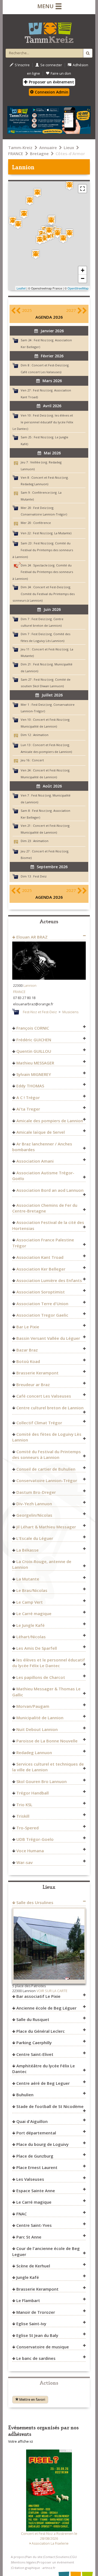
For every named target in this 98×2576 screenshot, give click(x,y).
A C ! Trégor (28, 1097)
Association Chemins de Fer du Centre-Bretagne (45, 1208)
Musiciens (70, 1012)
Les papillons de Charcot (41, 1677)
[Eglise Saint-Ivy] (24, 214)
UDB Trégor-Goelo (35, 1839)
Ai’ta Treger (28, 1109)
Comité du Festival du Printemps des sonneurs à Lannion (47, 1454)
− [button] (83, 278)
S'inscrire (22, 65)
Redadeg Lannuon (34, 1752)
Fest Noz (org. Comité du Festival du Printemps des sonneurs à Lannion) (43, 550)
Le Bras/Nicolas (32, 1590)
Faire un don (61, 73)
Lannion (30, 986)
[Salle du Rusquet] (69, 185)
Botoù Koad (28, 1361)
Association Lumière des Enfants (49, 1280)
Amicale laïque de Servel (41, 1132)
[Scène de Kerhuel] (37, 193)
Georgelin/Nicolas (34, 1515)
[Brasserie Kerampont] (40, 240)
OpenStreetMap (78, 288)
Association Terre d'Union (42, 1304)
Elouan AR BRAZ (32, 937)
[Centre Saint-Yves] (30, 201)
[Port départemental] (13, 221)
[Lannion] (49, 231)
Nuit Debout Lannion (37, 1729)
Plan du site (34, 2557)
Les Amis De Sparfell (37, 1648)
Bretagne (39, 153)
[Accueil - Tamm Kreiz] (49, 31)
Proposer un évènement (51, 82)
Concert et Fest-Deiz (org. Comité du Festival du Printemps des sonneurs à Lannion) (44, 594)
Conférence (42, 523)
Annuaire (48, 147)
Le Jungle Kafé (30, 1625)
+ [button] (83, 270)
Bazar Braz (27, 1350)
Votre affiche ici (21, 2441)
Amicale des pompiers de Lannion (50, 1121)
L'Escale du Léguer (35, 1538)
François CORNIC (33, 1028)
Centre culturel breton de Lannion (50, 1408)
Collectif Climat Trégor (39, 1423)
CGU (73, 2557)
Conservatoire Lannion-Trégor (47, 1480)
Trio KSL (24, 1805)
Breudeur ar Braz (33, 1384)
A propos (18, 2557)
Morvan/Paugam (33, 1706)
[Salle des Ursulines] (57, 233)
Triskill (23, 1816)
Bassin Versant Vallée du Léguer (48, 1338)
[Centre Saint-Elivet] (63, 239)
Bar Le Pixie (28, 1327)
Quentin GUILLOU (34, 1051)
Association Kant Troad (40, 1257)
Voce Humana (30, 1851)
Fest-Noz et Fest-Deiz (40, 1012)
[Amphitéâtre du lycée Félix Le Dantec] (69, 233)
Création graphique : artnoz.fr (33, 2568)
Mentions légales (24, 2562)
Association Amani (35, 1161)
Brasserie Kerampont (37, 1373)
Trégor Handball (33, 1793)
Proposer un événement (56, 2562)
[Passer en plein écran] (82, 189)
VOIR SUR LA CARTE (52, 1991)
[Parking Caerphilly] (48, 236)
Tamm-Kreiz (20, 147)
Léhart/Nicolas (31, 1637)
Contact (49, 2557)
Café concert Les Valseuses (44, 1396)
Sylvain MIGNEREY (34, 1074)
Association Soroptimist (41, 1292)
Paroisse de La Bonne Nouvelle (47, 1741)
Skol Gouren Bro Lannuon (42, 1781)
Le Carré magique (34, 1613)
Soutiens (63, 2557)
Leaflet (21, 288)
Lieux (69, 147)
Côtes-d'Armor (70, 153)
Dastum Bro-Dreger (36, 1492)
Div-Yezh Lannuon (34, 1504)
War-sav (24, 1862)
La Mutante (28, 1579)
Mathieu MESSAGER (35, 1063)
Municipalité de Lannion (40, 1718)
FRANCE (16, 153)
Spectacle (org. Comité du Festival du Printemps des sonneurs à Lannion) (43, 572)
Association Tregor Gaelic (42, 1315)
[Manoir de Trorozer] (36, 254)
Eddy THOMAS (30, 1086)
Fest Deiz (40, 876)
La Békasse (27, 1550)
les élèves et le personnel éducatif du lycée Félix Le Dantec (49, 1663)
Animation (41, 735)
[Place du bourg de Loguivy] (18, 224)
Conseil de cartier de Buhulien (46, 1469)
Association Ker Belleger (41, 1269)
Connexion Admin (51, 92)
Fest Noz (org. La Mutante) (52, 533)
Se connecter (51, 65)
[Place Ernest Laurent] (51, 221)
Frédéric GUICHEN (34, 1040)
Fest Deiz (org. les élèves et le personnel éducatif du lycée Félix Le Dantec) (43, 422)
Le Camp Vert (30, 1602)
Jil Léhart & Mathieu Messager (46, 1527)
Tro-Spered (27, 1828)
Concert (38, 760)
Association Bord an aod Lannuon (50, 1190)
